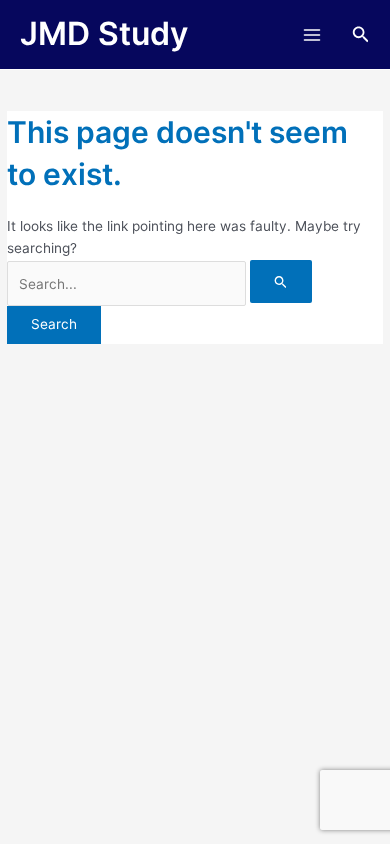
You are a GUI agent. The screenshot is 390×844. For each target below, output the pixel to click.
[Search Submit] (281, 281)
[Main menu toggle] (311, 34)
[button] (361, 34)
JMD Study (104, 33)
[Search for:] (159, 284)
